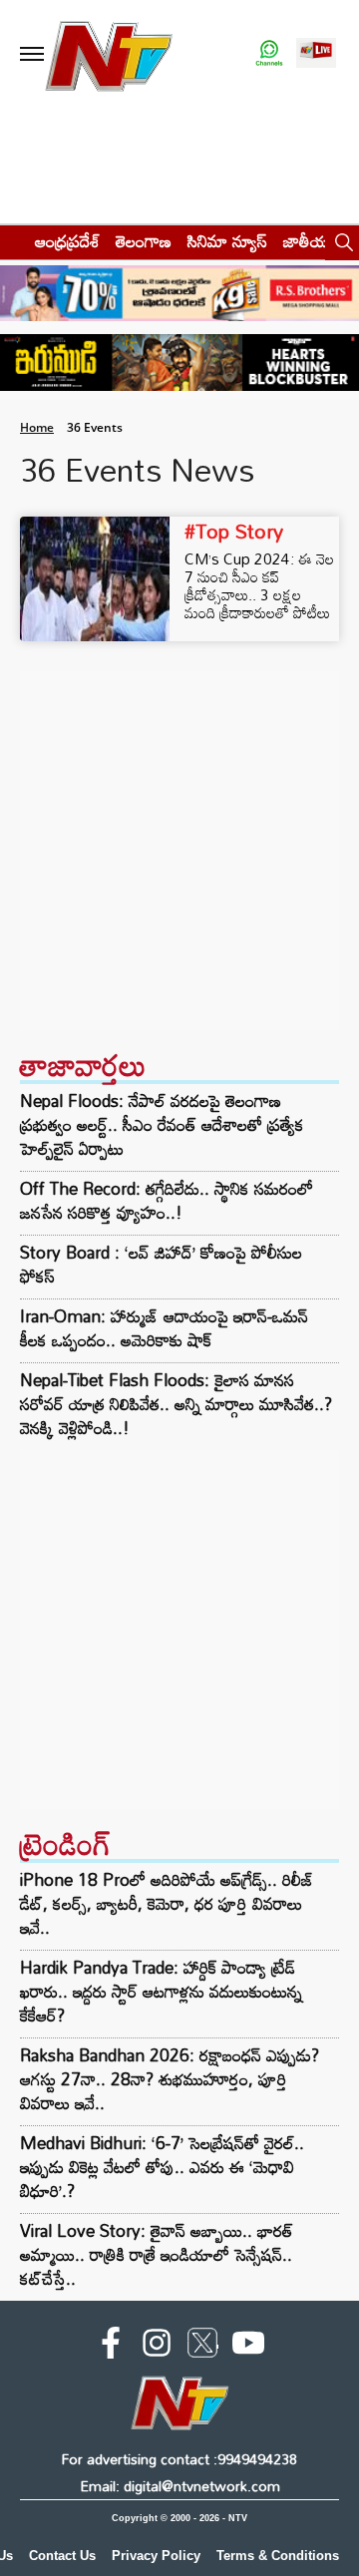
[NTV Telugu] (108, 54)
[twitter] (202, 2347)
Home (37, 427)
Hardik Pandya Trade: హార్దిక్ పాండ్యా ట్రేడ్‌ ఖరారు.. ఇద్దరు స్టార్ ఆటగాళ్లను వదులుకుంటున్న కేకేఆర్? (161, 1991)
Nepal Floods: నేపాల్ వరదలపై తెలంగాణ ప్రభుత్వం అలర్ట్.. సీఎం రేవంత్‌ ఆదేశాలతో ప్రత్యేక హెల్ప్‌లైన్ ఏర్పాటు (162, 1125)
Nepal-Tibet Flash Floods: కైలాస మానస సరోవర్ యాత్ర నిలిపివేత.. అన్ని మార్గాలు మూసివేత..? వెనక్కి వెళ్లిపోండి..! (176, 1404)
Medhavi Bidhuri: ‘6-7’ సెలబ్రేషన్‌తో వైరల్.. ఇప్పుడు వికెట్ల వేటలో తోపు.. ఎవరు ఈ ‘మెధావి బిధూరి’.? (162, 2167)
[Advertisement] (179, 851)
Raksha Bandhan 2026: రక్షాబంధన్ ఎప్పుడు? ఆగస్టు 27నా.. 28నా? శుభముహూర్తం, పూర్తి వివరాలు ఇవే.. (170, 2079)
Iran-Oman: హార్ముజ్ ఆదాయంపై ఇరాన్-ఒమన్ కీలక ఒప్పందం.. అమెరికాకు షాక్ (164, 1328)
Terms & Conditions (278, 2556)
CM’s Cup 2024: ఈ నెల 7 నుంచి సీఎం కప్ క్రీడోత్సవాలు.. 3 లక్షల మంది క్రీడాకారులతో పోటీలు (259, 585)
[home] (11, 241)
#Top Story (234, 531)
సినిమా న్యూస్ (227, 241)
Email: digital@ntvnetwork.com (180, 2486)
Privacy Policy (156, 2556)
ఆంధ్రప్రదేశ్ (67, 241)
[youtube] (248, 2347)
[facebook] (111, 2347)
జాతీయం (311, 241)
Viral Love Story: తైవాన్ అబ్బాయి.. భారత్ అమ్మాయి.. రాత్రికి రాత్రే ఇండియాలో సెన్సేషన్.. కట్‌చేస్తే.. (157, 2254)
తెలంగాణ (144, 241)
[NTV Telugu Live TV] (316, 54)
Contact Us (62, 2556)
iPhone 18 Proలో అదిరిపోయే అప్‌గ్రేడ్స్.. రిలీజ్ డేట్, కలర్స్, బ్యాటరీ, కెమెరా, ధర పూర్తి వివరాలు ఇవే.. (167, 1903)
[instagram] (157, 2347)
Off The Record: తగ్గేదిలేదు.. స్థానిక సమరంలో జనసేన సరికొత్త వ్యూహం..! (167, 1201)
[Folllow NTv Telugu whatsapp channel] (269, 54)
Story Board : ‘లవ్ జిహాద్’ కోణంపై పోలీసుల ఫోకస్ (161, 1265)
